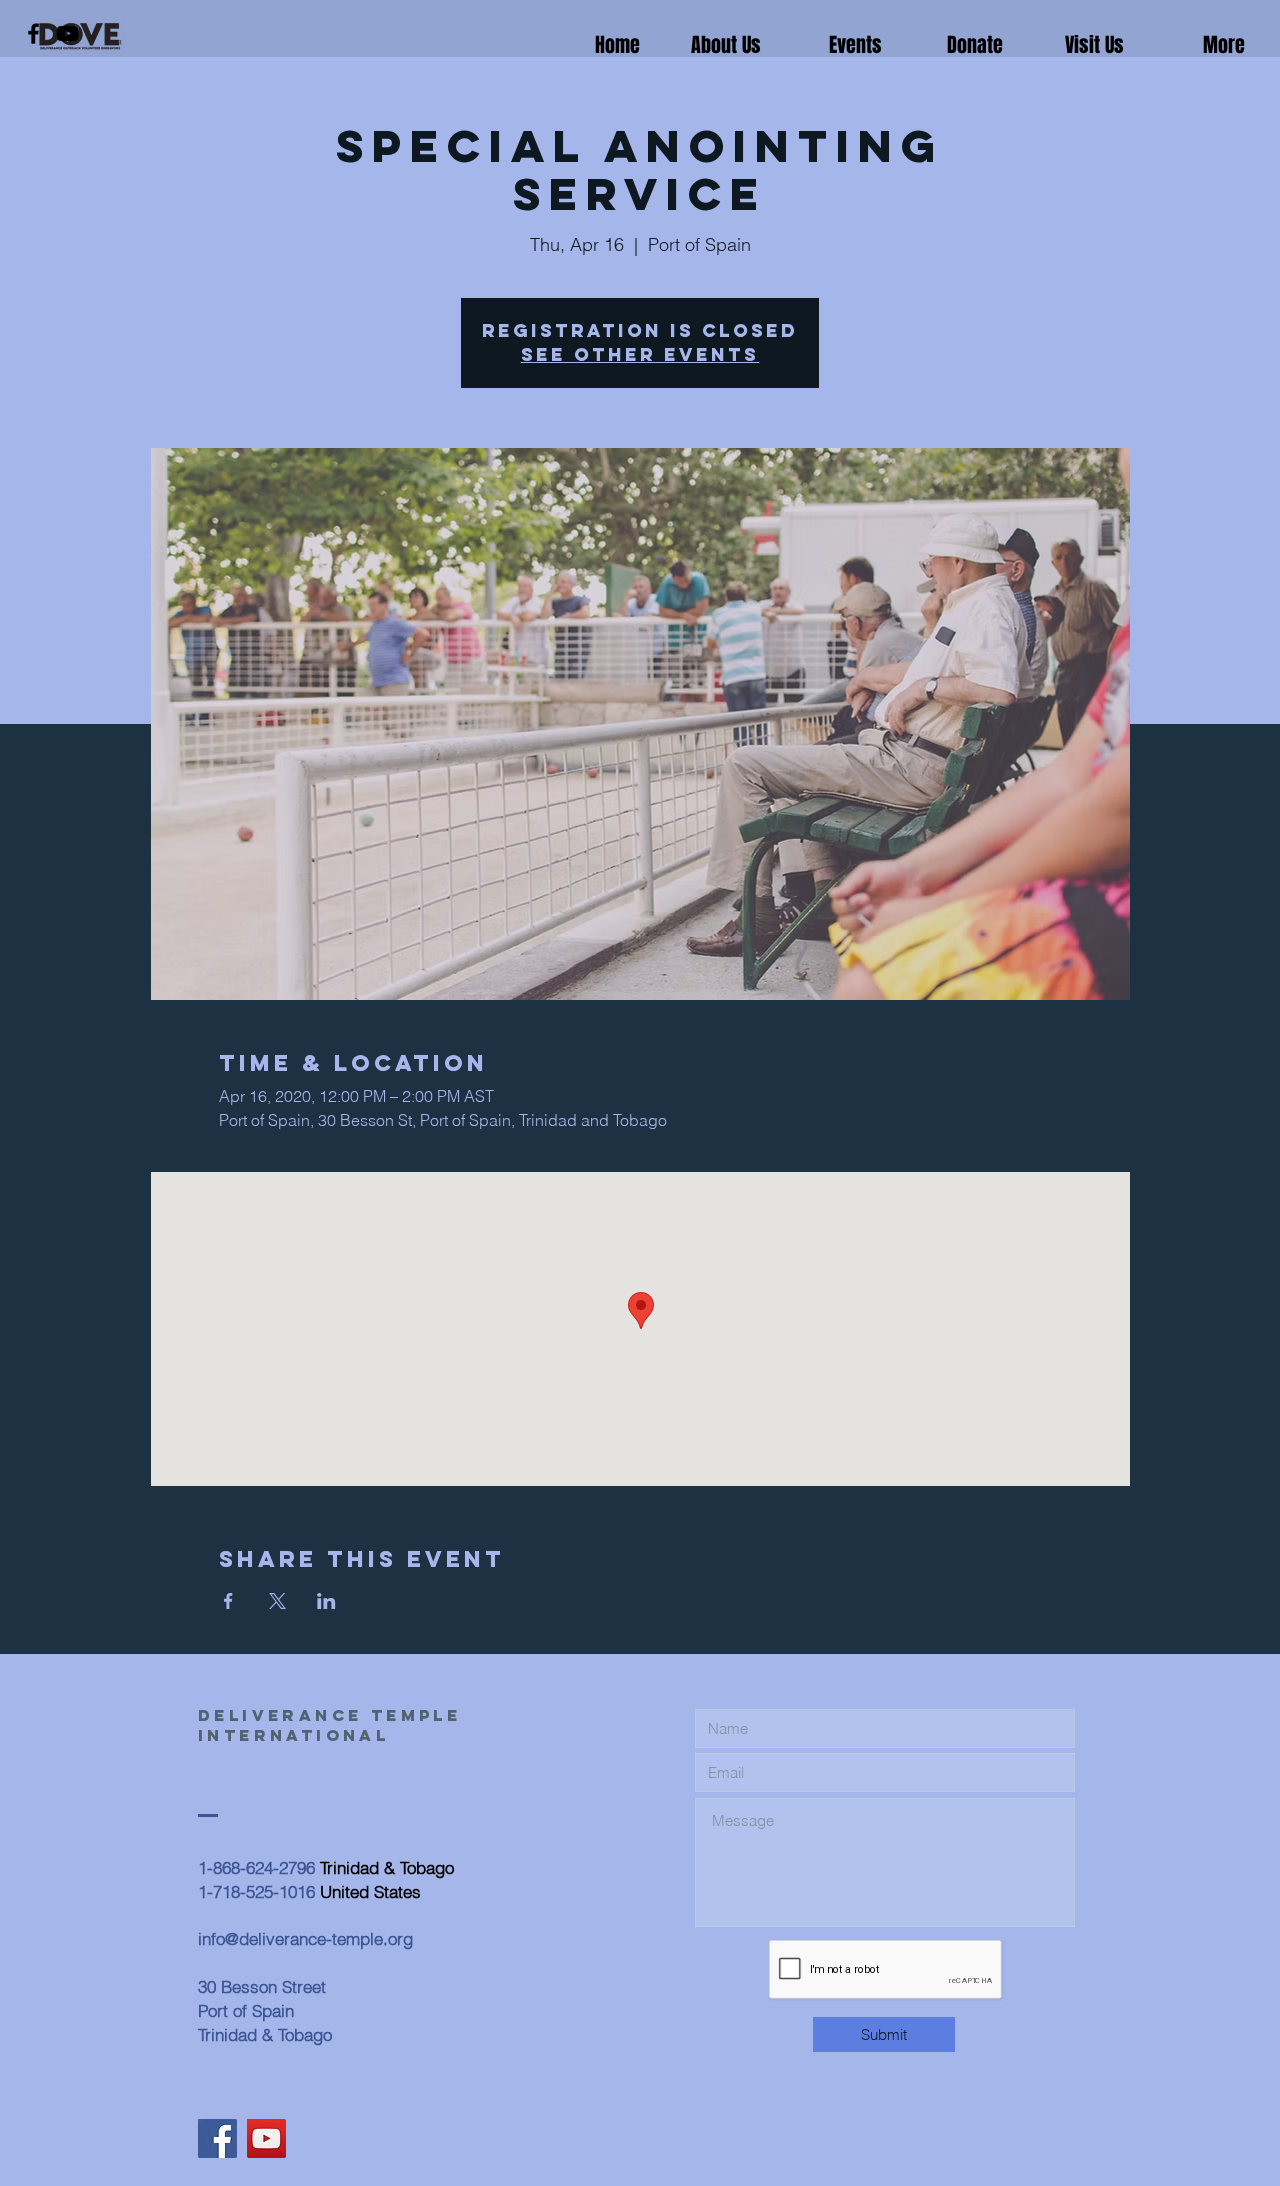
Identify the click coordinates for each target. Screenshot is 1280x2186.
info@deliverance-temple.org (305, 1938)
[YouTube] (67, 33)
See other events (640, 354)
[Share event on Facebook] (228, 1601)
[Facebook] (33, 33)
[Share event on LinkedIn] (326, 1601)
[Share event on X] (277, 1601)
